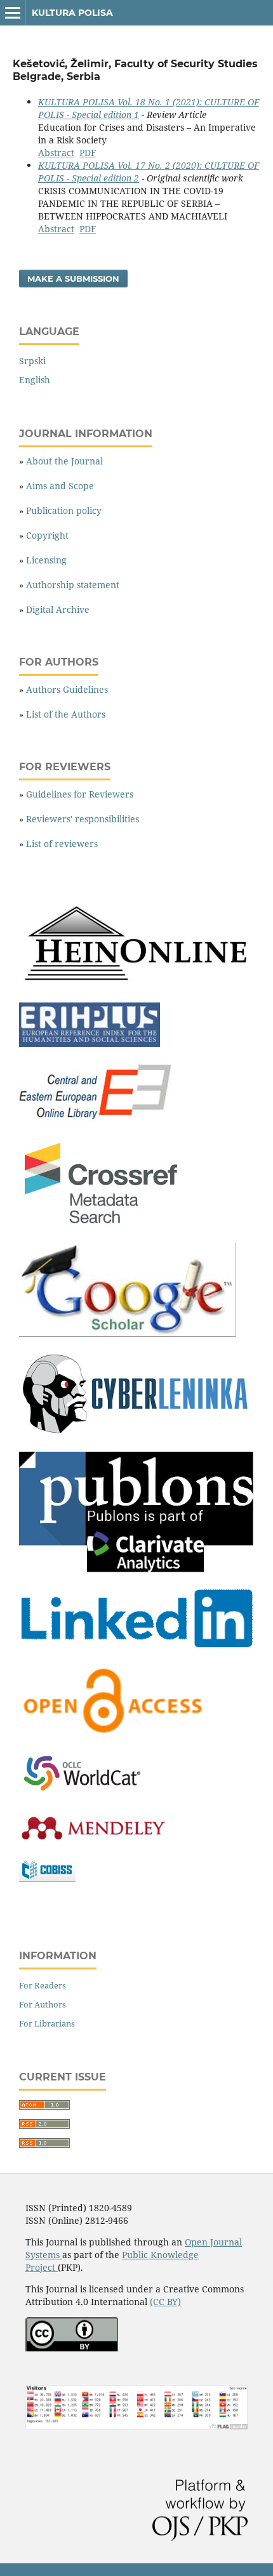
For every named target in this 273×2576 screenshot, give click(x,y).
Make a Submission (73, 279)
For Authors (43, 2004)
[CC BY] (72, 2348)
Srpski (32, 361)
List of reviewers (62, 844)
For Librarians (47, 2023)
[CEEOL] (97, 1121)
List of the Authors (66, 714)
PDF (88, 153)
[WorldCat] (89, 1791)
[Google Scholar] (127, 1333)
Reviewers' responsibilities (83, 819)
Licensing (46, 560)
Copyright (47, 535)
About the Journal (64, 461)
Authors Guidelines (67, 689)
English (35, 380)
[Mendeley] (92, 1840)
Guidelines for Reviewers (80, 794)
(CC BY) (165, 2302)
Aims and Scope (60, 486)
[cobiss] (47, 1878)
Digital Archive (58, 609)
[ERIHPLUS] (90, 1043)
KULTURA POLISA (72, 13)
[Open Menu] (13, 13)
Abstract (56, 153)
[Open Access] (113, 1734)
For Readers (43, 1985)
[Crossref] (103, 1226)
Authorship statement (73, 585)
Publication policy (64, 510)
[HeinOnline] (136, 985)
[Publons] (136, 1569)
